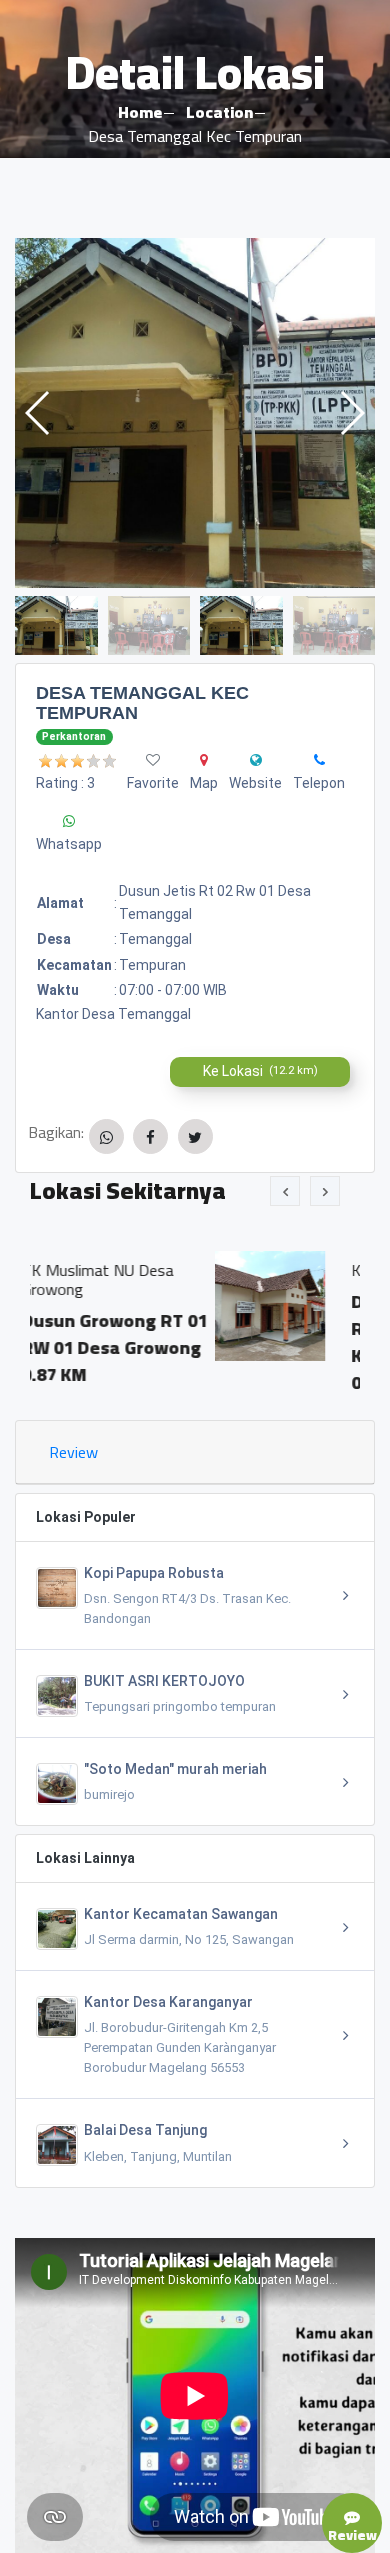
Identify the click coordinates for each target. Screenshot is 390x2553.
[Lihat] (195, 413)
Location (219, 112)
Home (140, 112)
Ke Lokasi (260, 1071)
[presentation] (285, 1191)
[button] (351, 413)
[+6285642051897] (69, 821)
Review (73, 1452)
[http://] (256, 760)
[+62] (319, 760)
